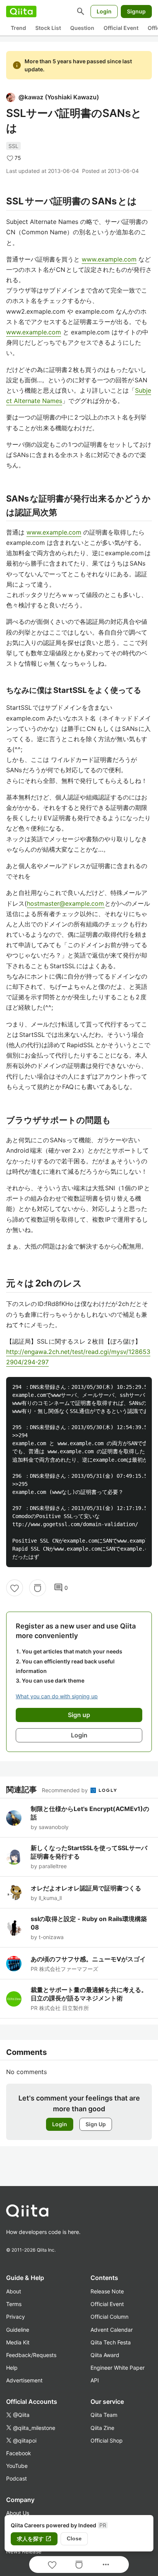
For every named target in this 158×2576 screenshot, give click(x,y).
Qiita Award (105, 2355)
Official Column (109, 2317)
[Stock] (38, 1588)
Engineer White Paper (118, 2368)
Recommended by (66, 1790)
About (14, 2291)
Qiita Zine (102, 2428)
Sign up (79, 1715)
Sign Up (96, 2124)
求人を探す (34, 2539)
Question (82, 28)
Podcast (16, 2478)
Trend (18, 28)
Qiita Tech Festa (111, 2342)
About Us (18, 2513)
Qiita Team (104, 2415)
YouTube (17, 2466)
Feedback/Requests (31, 2355)
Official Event (121, 28)
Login (104, 11)
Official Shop (107, 2440)
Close (74, 2538)
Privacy (16, 2317)
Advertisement (24, 2380)
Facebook (19, 2453)
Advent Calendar (112, 2330)
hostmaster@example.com (66, 903)
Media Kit (18, 2342)
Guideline (18, 2330)
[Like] (15, 1588)
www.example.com (109, 259)
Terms (14, 2304)
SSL (13, 146)
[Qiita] (21, 12)
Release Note (107, 2291)
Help (12, 2368)
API (95, 2380)
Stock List (48, 28)
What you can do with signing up (57, 1696)
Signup (136, 11)
